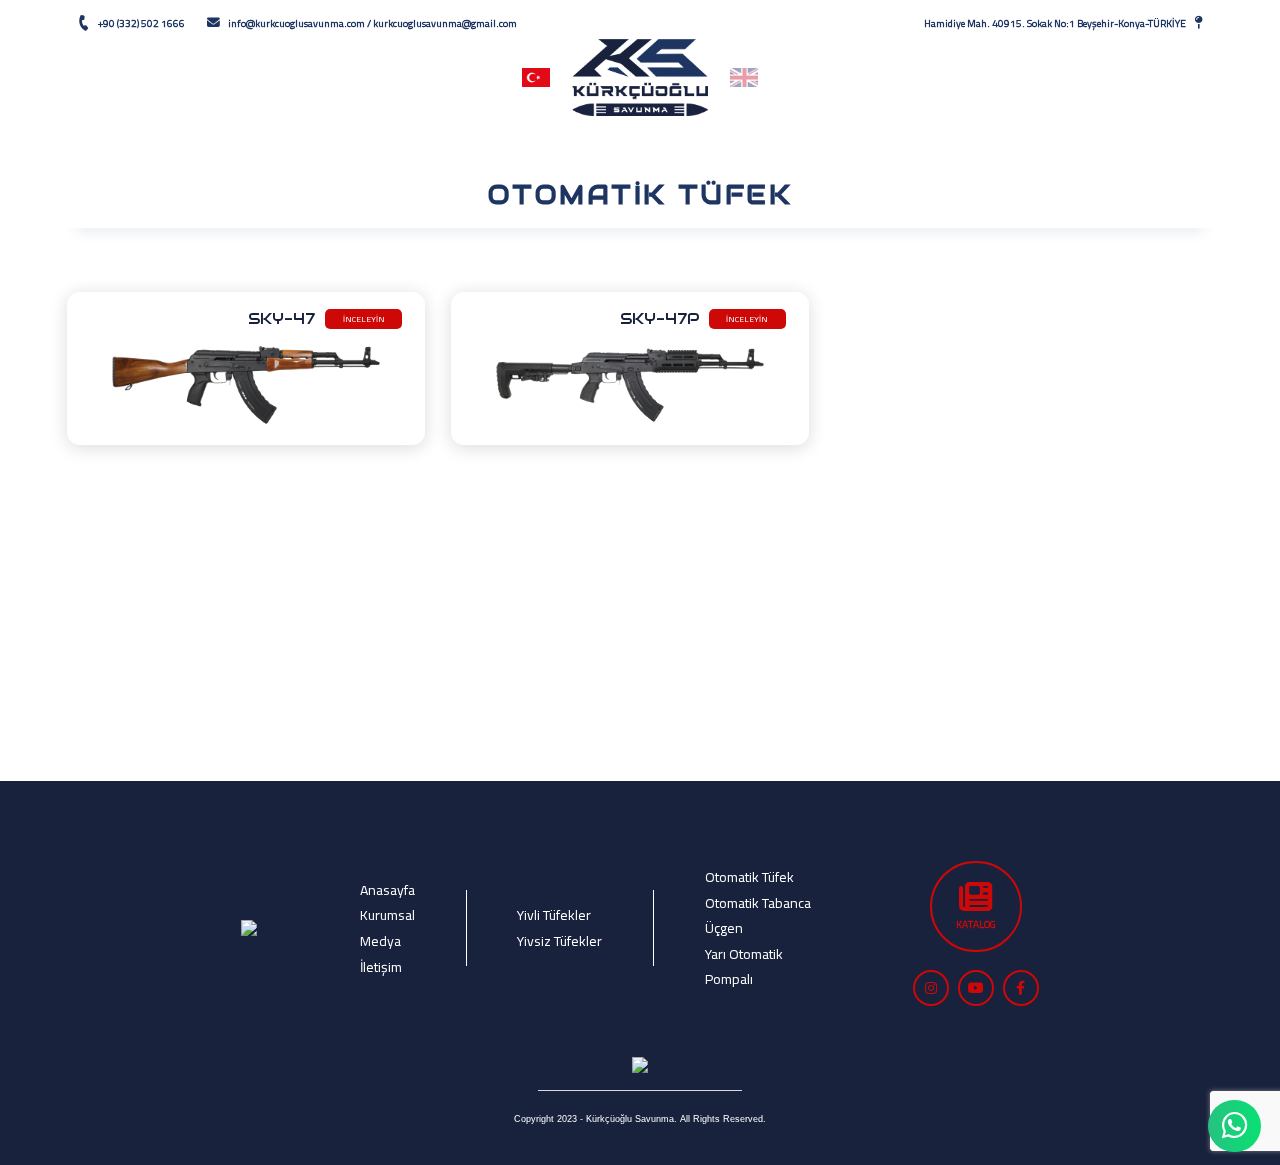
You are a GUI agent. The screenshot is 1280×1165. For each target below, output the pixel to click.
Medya (966, 77)
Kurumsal (315, 77)
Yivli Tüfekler (554, 914)
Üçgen (724, 927)
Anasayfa (196, 77)
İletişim (1082, 77)
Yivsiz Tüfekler (559, 940)
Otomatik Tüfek (749, 876)
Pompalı (729, 978)
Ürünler (432, 77)
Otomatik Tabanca (758, 902)
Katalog (850, 77)
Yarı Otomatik (744, 953)
